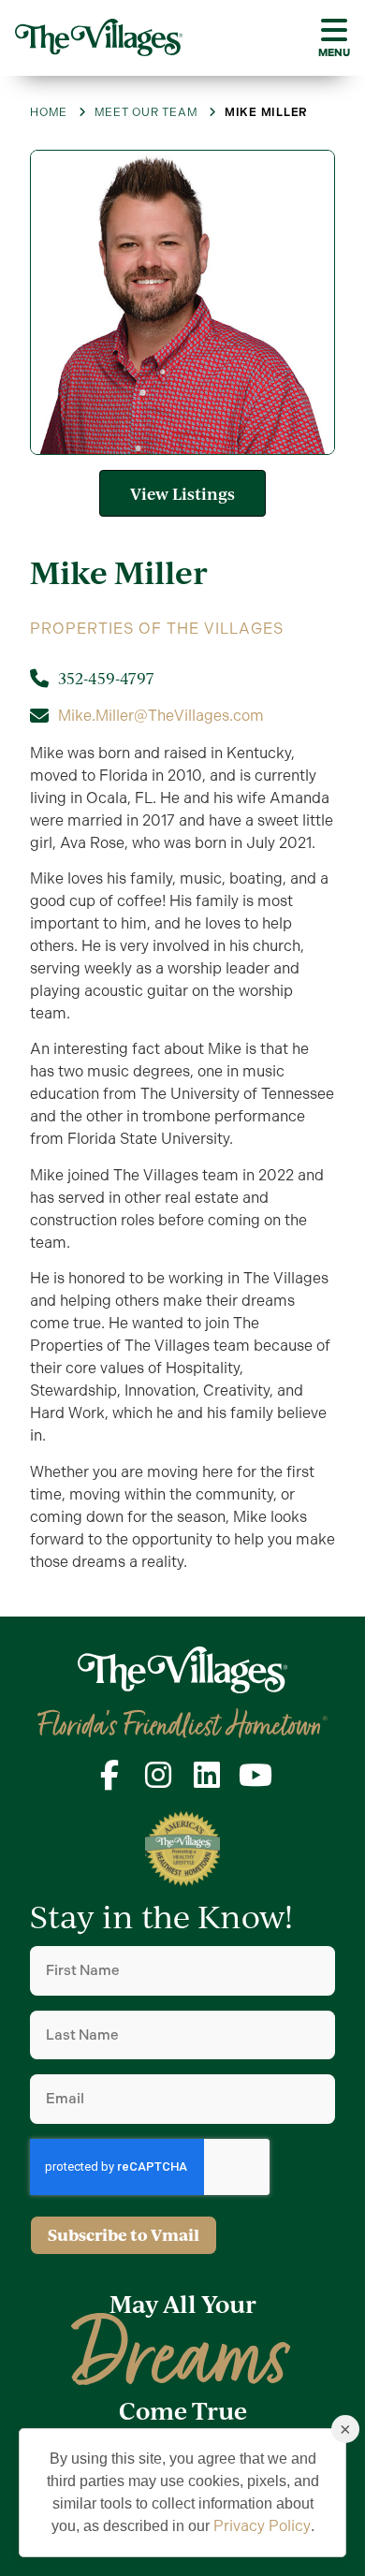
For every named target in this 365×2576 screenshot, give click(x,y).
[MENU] (334, 30)
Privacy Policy (262, 2526)
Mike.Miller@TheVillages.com (161, 716)
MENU (334, 52)
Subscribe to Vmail (124, 2235)
